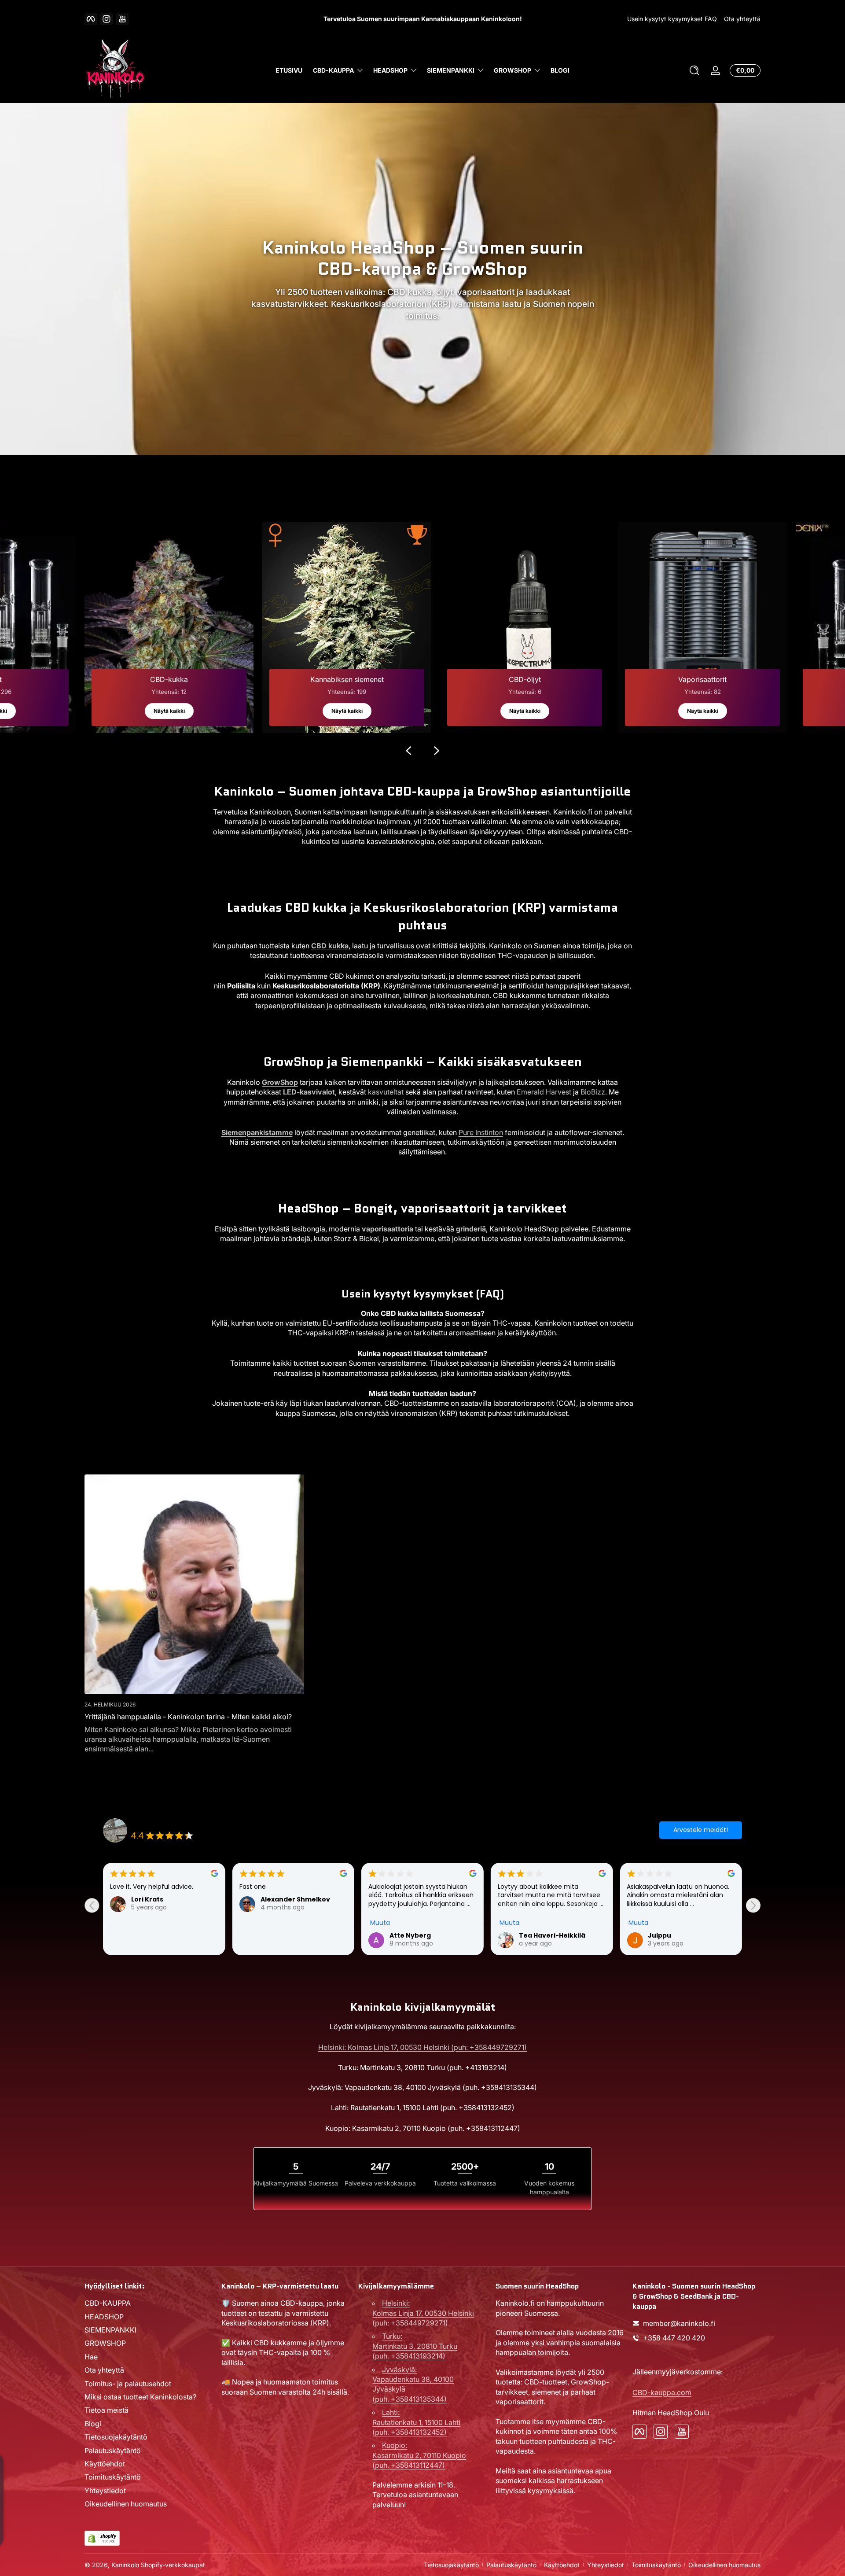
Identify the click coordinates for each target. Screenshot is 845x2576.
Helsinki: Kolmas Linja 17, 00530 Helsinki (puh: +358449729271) (422, 2047)
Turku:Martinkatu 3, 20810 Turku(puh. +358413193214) (415, 2346)
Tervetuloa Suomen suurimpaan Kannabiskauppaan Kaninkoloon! (423, 19)
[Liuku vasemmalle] (408, 751)
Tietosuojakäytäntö (116, 2437)
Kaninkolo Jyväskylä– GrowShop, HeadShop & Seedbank (216, 1825)
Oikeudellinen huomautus (126, 2504)
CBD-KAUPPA (333, 71)
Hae (91, 2357)
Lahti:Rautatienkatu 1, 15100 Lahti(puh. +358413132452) (416, 2422)
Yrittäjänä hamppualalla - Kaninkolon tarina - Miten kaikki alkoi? (188, 1717)
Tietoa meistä (107, 2410)
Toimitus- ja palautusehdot (128, 2384)
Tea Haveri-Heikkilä (294, 1935)
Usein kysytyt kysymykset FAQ (672, 19)
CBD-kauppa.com (662, 2392)
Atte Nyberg (152, 1935)
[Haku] (694, 70)
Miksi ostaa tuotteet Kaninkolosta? (140, 2397)
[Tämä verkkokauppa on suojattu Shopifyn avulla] (102, 2538)
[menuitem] (149, 2303)
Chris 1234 (536, 1935)
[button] (694, 70)
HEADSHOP (390, 71)
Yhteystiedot (105, 2491)
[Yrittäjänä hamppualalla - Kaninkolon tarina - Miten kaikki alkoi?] (194, 1584)
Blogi (93, 2424)
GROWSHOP (513, 71)
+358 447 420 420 (674, 2338)
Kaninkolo (125, 2565)
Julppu (401, 1935)
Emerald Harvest (544, 1092)
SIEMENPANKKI (451, 71)
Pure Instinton (481, 1132)
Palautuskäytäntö (113, 2451)
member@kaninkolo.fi (679, 2323)
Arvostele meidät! (701, 1830)
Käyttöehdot (105, 2464)
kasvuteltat (385, 1092)
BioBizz (593, 1092)
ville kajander (671, 1935)
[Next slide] (753, 1905)
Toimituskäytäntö (113, 2477)
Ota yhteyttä (742, 19)
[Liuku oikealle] (437, 751)
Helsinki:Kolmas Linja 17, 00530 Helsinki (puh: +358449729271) (423, 2313)
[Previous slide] (92, 1905)
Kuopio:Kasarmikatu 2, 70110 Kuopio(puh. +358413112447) (419, 2455)
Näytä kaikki (169, 711)
